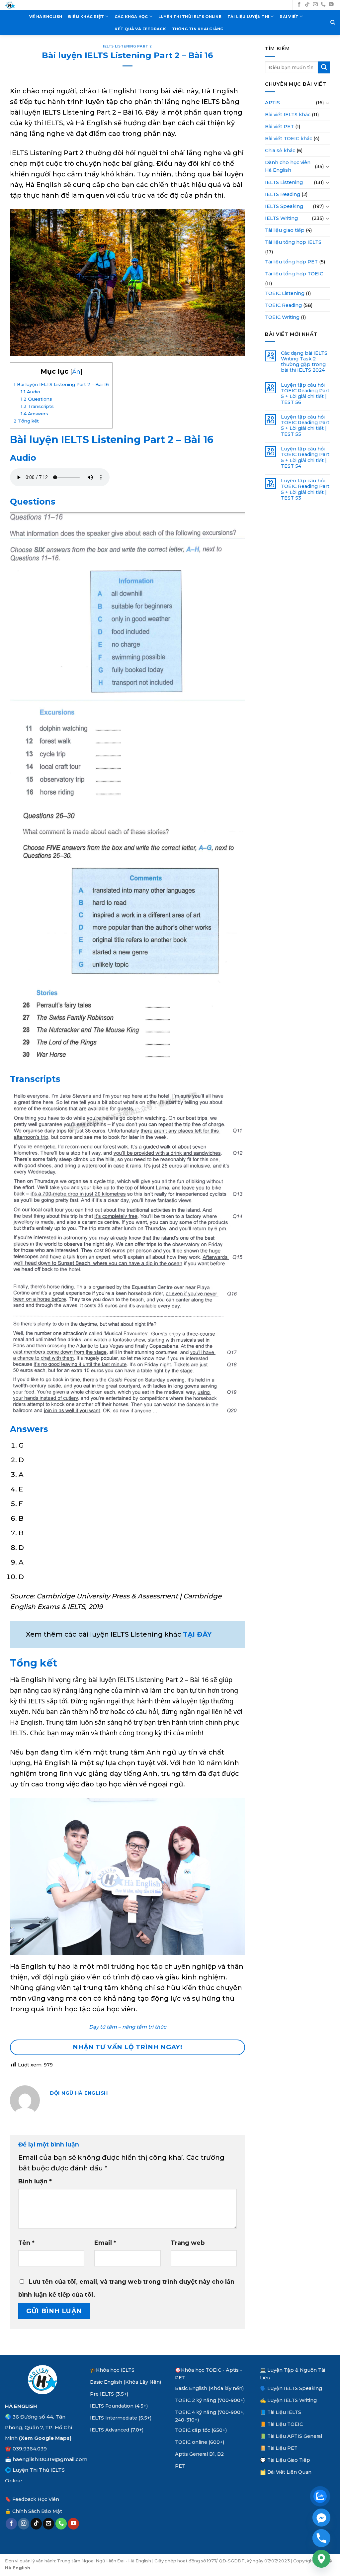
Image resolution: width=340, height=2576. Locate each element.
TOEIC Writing (282, 317)
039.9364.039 (30, 2449)
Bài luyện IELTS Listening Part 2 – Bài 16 (61, 384)
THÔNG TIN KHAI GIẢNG (198, 29)
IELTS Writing (281, 218)
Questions (36, 399)
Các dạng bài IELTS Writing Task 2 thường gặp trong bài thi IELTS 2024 (304, 362)
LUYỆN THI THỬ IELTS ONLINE (190, 17)
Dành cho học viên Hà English (288, 166)
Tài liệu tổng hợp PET (291, 262)
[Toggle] (328, 103)
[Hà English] (10, 5)
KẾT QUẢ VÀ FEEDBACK (140, 29)
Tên (26, 2243)
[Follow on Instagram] (24, 2524)
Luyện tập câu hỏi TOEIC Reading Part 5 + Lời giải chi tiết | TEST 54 (305, 458)
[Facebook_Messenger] (321, 2518)
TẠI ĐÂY (197, 1634)
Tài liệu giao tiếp (285, 230)
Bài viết (289, 17)
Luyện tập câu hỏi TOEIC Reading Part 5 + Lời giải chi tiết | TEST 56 (305, 394)
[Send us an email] (315, 5)
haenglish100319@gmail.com (50, 2459)
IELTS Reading (283, 194)
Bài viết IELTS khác (288, 115)
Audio (30, 392)
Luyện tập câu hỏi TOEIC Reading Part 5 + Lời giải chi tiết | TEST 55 (305, 426)
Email (105, 2243)
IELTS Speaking (284, 206)
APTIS (272, 103)
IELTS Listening (284, 182)
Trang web (188, 2243)
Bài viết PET (279, 127)
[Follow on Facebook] (299, 5)
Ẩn (76, 372)
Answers (34, 414)
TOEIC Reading (283, 305)
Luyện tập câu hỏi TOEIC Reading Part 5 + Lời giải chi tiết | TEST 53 (305, 489)
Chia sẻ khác (280, 150)
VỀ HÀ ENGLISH (46, 17)
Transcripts (37, 406)
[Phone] (321, 2538)
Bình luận (35, 2181)
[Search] (333, 22)
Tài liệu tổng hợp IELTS (293, 242)
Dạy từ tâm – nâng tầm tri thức (128, 2027)
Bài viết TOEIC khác (289, 139)
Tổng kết (26, 421)
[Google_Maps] (321, 2559)
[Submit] (324, 67)
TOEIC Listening (285, 293)
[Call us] (323, 5)
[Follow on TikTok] (307, 5)
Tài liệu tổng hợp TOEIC (294, 274)
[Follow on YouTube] (331, 5)
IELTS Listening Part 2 (127, 46)
